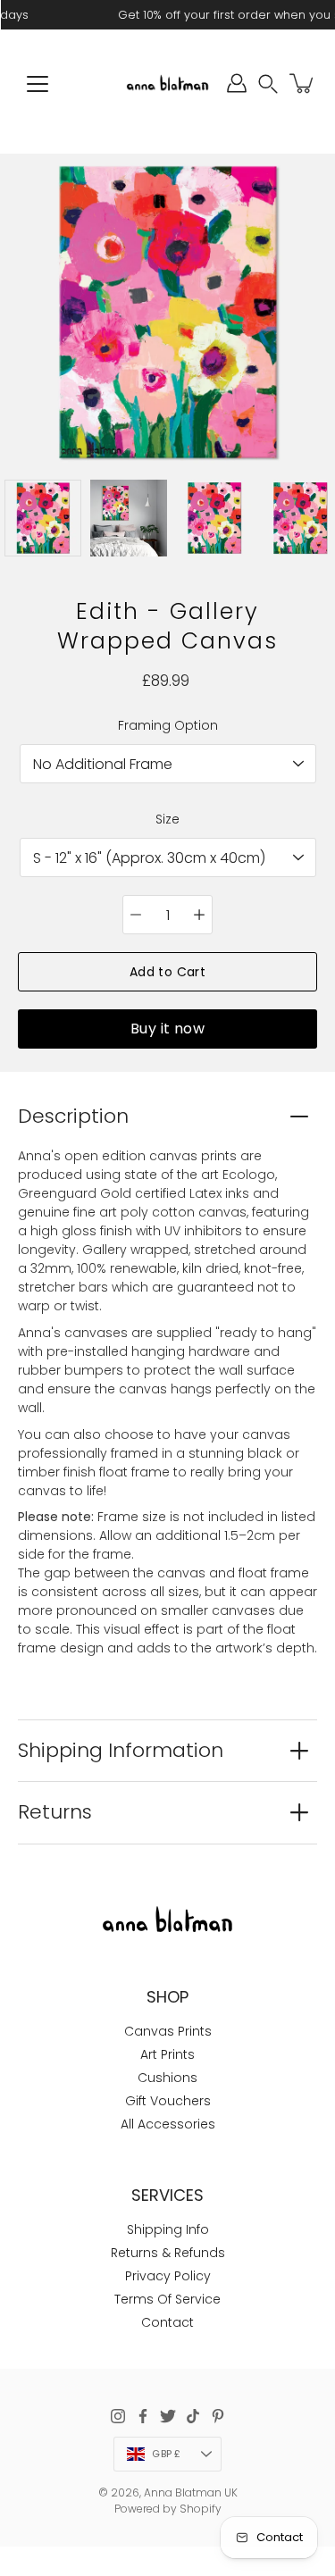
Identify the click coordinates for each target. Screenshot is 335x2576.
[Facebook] (143, 2416)
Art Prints (167, 2054)
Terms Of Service (167, 2299)
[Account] (237, 83)
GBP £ (166, 2454)
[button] (268, 84)
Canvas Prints (168, 2031)
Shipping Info (168, 2229)
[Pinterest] (218, 2416)
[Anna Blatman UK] (167, 83)
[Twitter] (168, 2416)
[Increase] (199, 915)
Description (73, 1116)
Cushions (167, 2078)
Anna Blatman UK (191, 2492)
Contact (167, 2322)
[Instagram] (118, 2416)
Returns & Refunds (168, 2253)
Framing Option (168, 725)
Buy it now (167, 1029)
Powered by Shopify (168, 2509)
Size (167, 819)
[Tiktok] (193, 2416)
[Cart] (303, 83)
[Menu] (38, 84)
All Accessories (168, 2124)
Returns (55, 1812)
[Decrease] (136, 915)
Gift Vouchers (168, 2101)
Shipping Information (121, 1750)
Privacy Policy (168, 2276)
